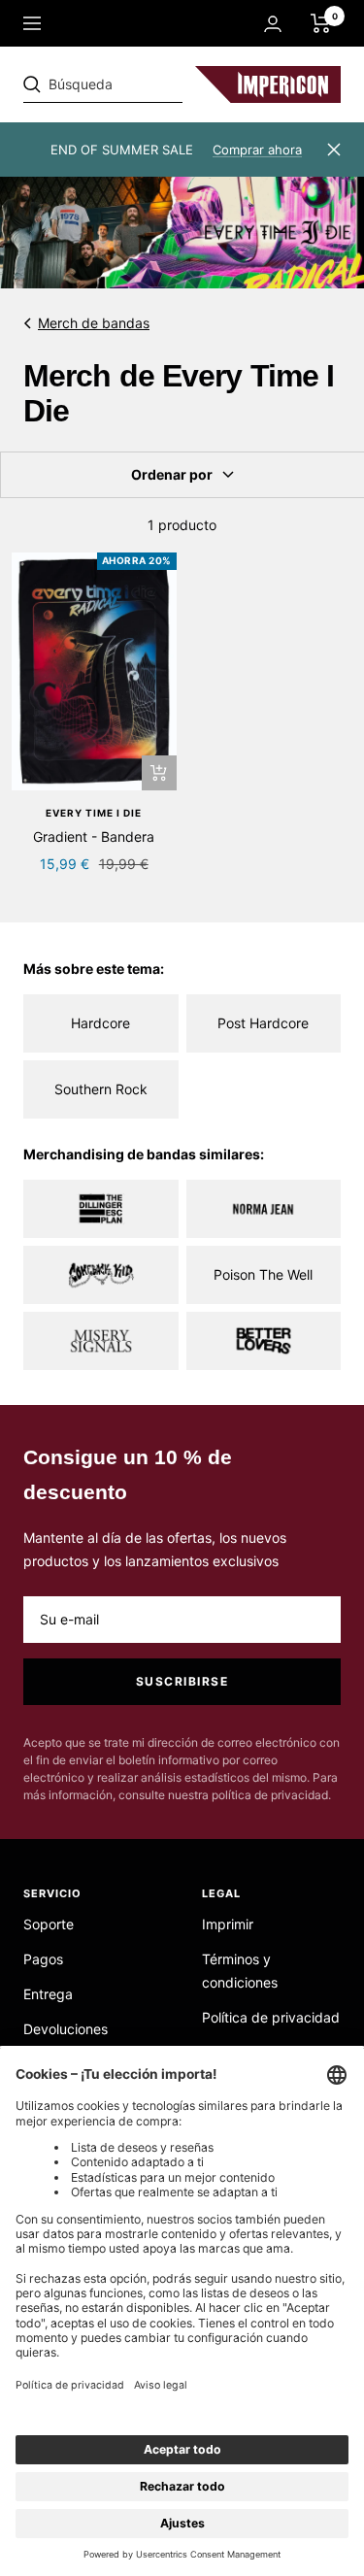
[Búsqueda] (157, 84)
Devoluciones (66, 2029)
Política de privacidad (271, 2017)
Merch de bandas (94, 323)
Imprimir (228, 1924)
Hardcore (100, 1023)
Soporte (49, 1924)
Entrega (48, 1994)
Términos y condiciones (240, 1971)
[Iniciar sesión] (273, 24)
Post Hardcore (263, 1023)
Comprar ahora (257, 150)
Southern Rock (101, 1089)
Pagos (43, 1959)
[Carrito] (321, 23)
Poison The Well (263, 1274)
